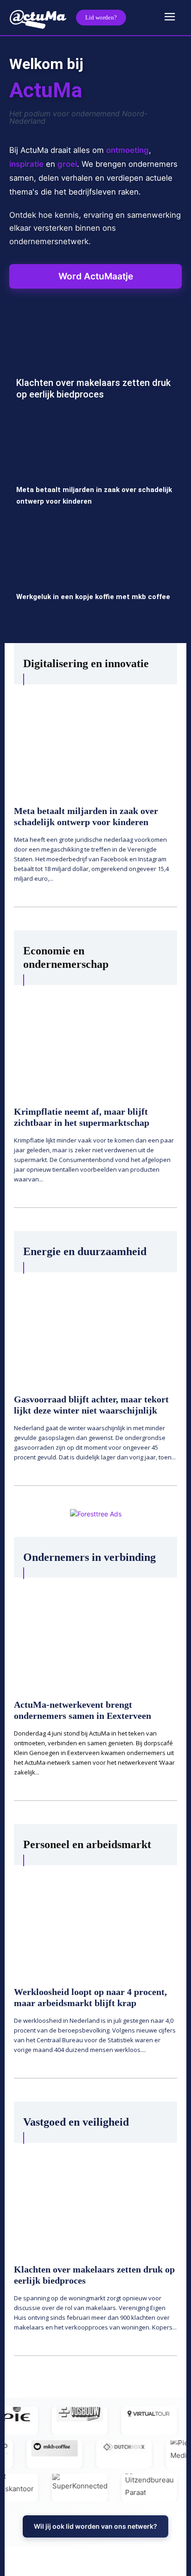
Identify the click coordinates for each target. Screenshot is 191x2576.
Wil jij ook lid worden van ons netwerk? (95, 2526)
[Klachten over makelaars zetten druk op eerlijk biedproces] (95, 365)
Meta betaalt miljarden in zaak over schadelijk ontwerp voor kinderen (86, 816)
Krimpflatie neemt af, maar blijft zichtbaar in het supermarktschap (82, 1117)
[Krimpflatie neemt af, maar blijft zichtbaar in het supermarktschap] (95, 1040)
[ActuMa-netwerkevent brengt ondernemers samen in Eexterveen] (95, 1632)
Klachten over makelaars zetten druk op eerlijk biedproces (93, 388)
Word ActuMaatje (96, 276)
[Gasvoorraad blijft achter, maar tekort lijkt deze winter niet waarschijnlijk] (95, 1327)
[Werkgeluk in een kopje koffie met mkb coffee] (95, 579)
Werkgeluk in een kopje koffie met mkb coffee (93, 597)
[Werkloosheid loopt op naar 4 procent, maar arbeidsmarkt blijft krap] (95, 1920)
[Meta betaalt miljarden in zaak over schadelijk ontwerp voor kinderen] (95, 472)
